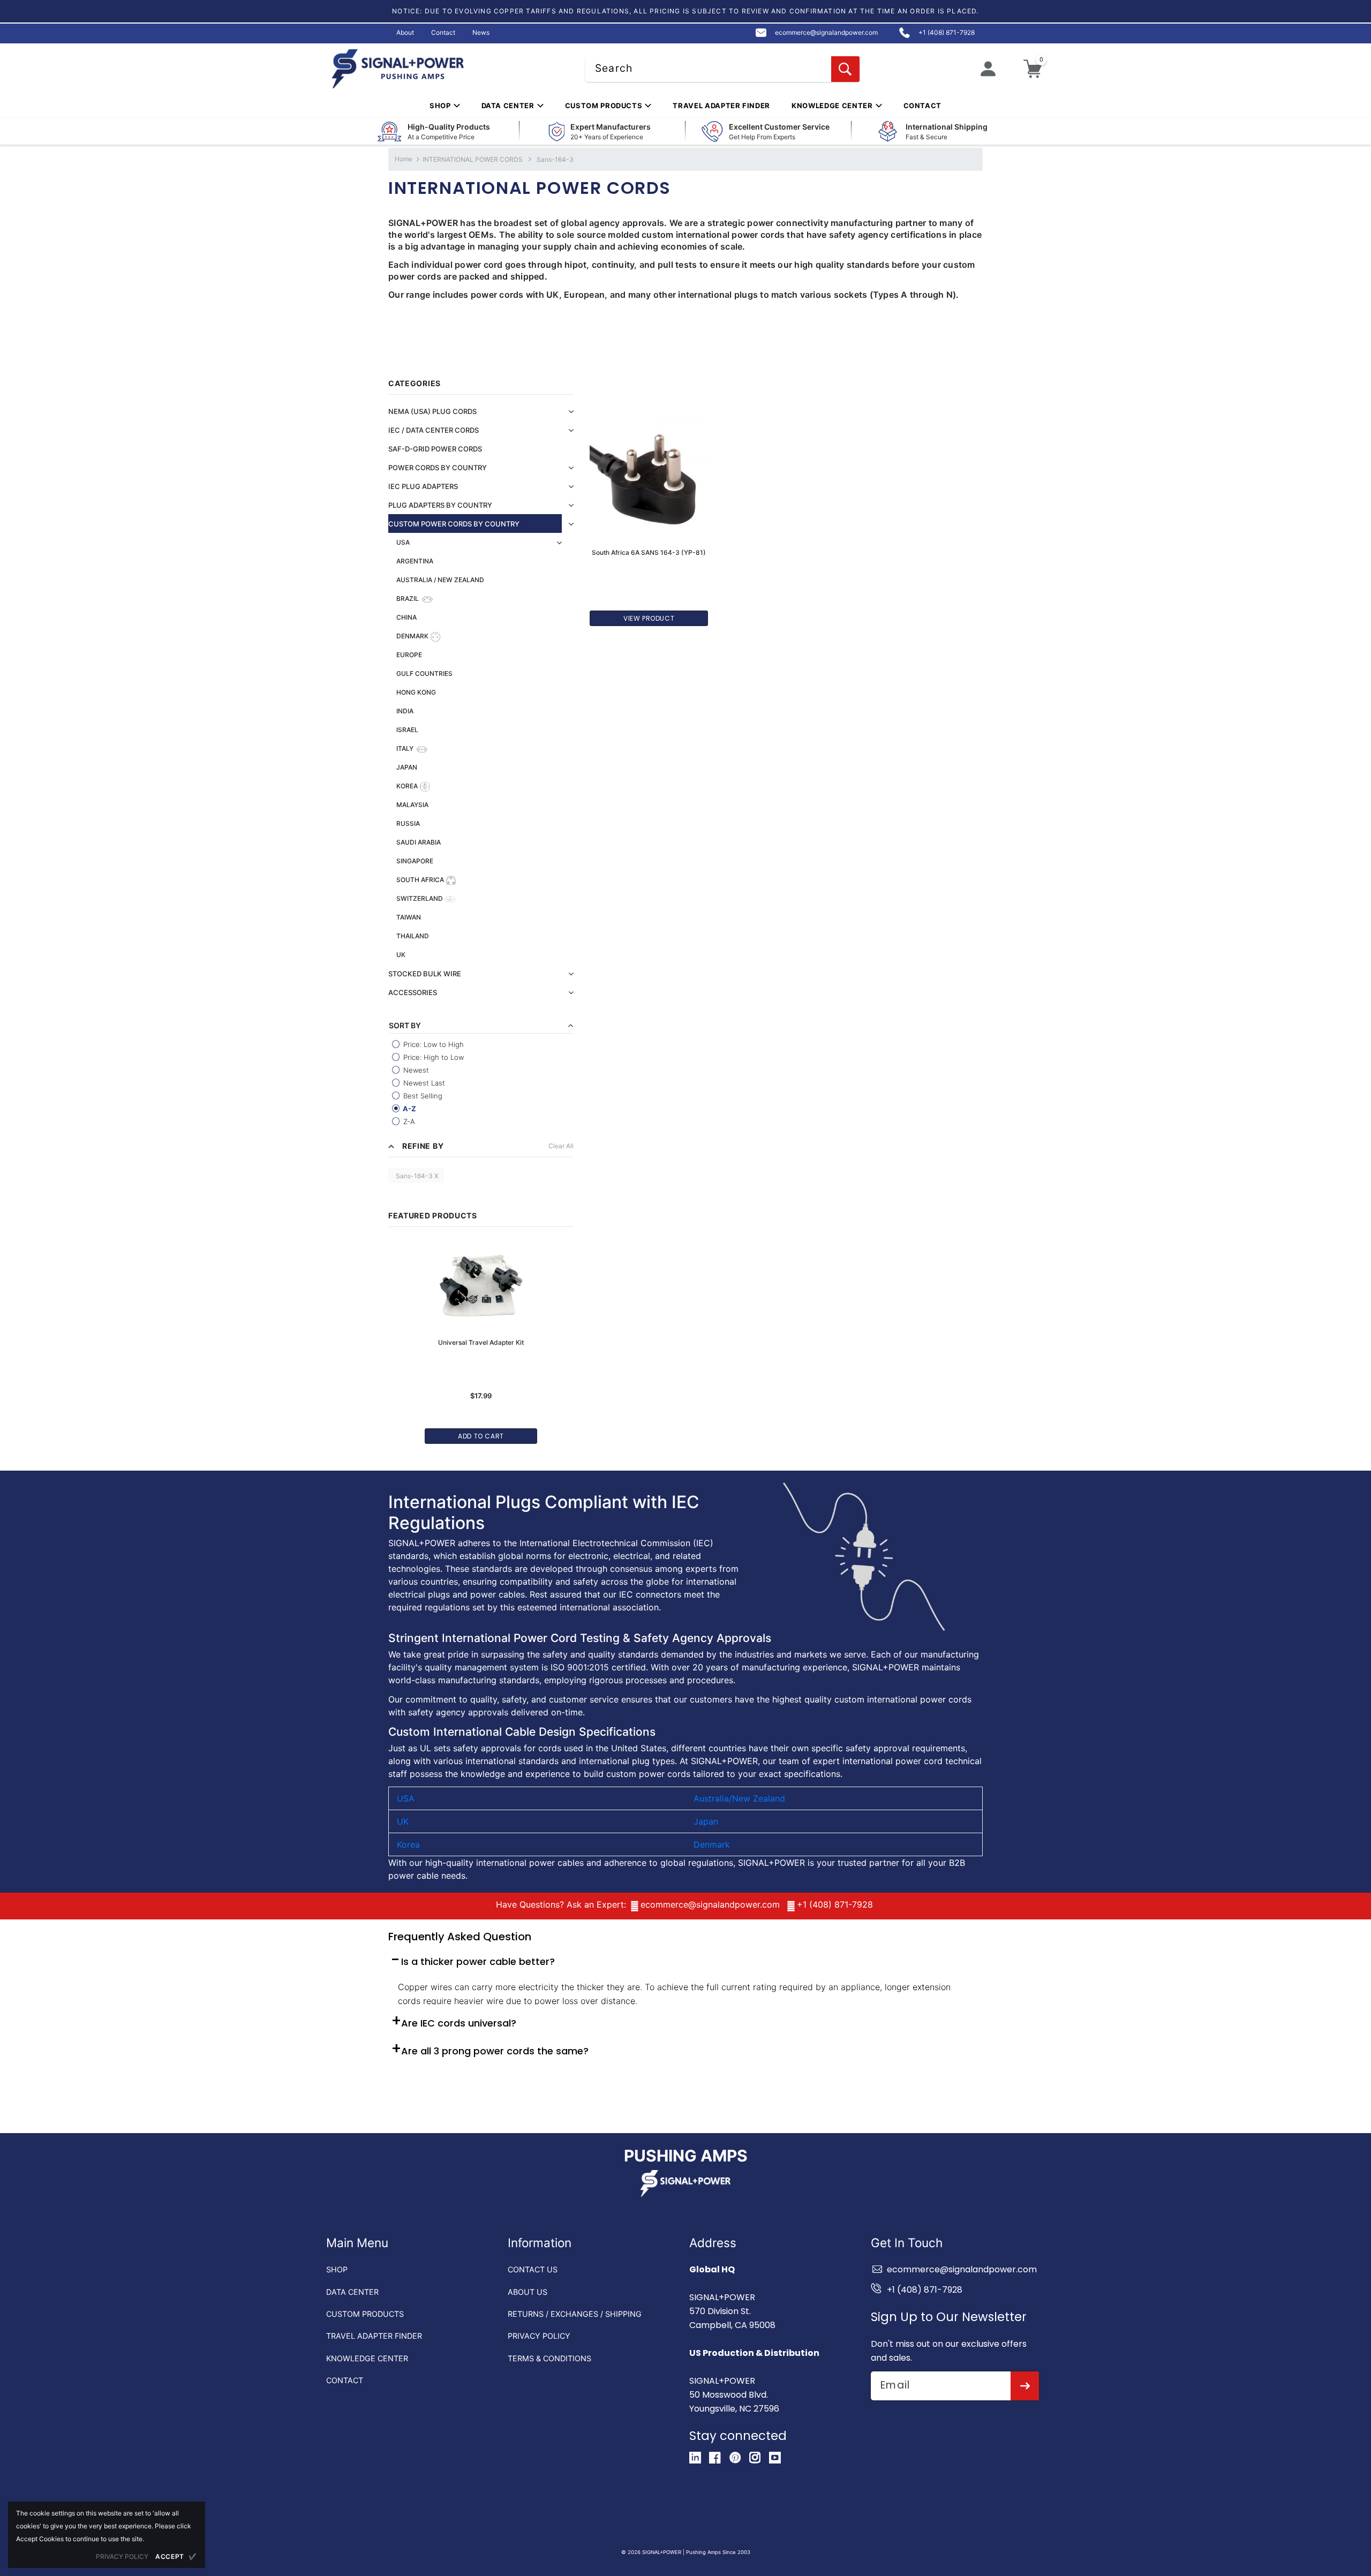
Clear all (561, 1146)
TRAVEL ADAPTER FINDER (374, 2336)
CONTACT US (533, 2269)
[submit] (1025, 2386)
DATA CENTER (352, 2292)
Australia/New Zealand (739, 1798)
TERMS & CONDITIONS (549, 2358)
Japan (706, 1821)
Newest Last (423, 1083)
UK (403, 1821)
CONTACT (345, 2380)
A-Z (409, 1109)
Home (404, 159)
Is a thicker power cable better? (478, 1961)
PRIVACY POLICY (539, 2336)
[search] (845, 69)
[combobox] (722, 69)
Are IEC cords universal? (459, 2023)
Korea (408, 1844)
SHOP (337, 2269)
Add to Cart (481, 1436)
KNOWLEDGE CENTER (367, 2358)
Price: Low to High (432, 1044)
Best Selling (422, 1096)
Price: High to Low (432, 1057)
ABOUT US (528, 2292)
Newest (415, 1070)
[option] (481, 1337)
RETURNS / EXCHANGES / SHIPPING (575, 2314)
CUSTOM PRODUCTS (365, 2314)
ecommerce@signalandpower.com (710, 1904)
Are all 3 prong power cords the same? (495, 2051)
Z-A (408, 1121)
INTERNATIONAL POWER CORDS (473, 159)
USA (406, 1798)
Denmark (712, 1844)
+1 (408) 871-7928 (835, 1904)
